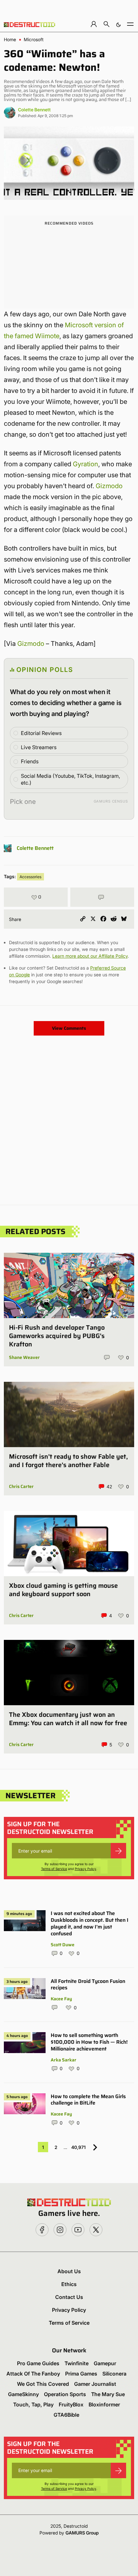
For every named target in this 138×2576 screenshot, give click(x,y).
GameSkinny (23, 2394)
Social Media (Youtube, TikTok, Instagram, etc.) (70, 779)
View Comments (69, 1028)
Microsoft (34, 40)
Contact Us (69, 2297)
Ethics (69, 2284)
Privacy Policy (86, 1869)
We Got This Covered (43, 2384)
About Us (69, 2271)
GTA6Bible (66, 2415)
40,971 (78, 2147)
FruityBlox (71, 2404)
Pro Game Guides (38, 2363)
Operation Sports (65, 2394)
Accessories (30, 877)
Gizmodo (109, 486)
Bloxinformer (104, 2404)
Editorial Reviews (41, 733)
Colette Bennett (34, 110)
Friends (30, 761)
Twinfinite (77, 2363)
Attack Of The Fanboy (33, 2374)
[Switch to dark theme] (118, 24)
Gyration (86, 464)
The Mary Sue (108, 2394)
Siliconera (114, 2374)
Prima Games (81, 2374)
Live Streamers (39, 747)
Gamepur (105, 2363)
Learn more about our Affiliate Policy (90, 956)
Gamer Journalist (95, 2384)
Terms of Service (54, 1869)
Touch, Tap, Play (33, 2404)
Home (10, 40)
